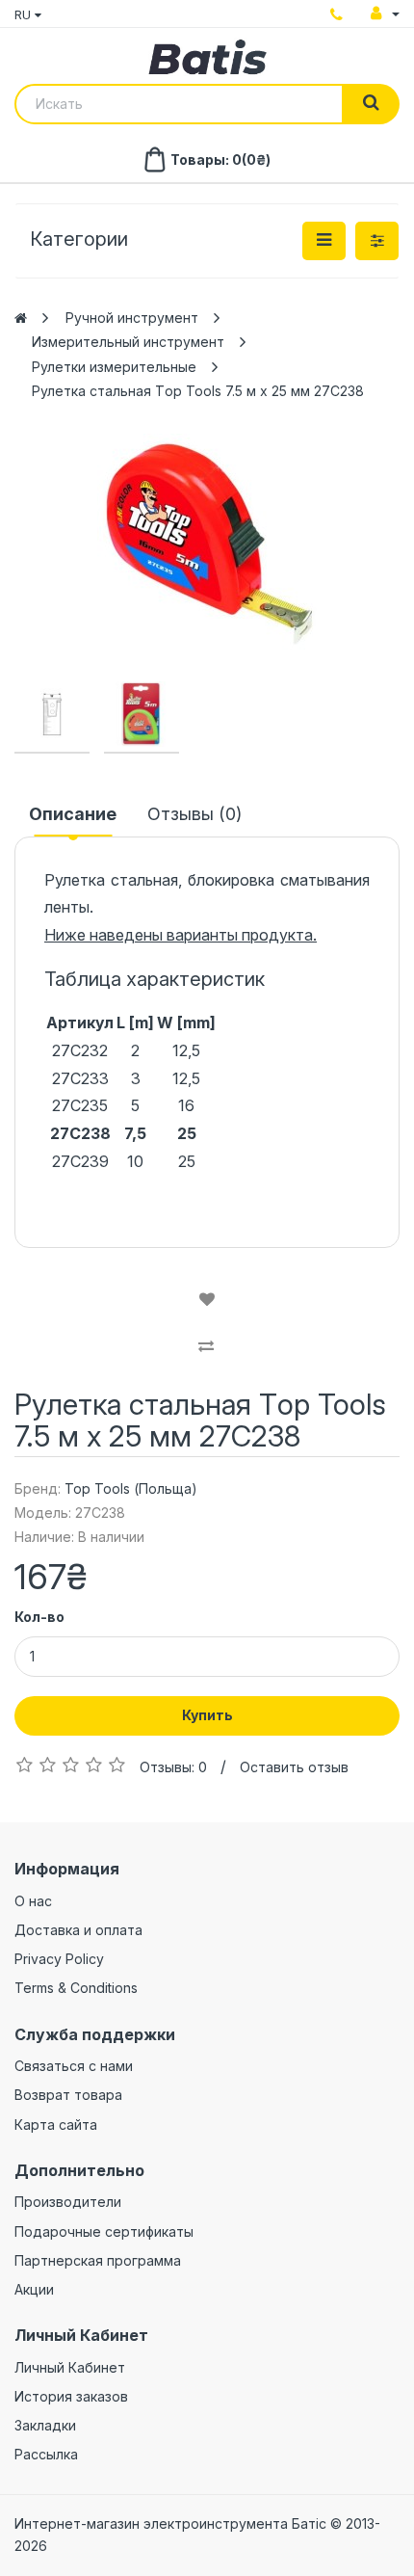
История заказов (71, 2396)
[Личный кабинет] (385, 13)
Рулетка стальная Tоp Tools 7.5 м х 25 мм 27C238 (198, 391)
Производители (68, 2202)
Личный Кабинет (70, 2367)
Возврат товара (68, 2095)
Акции (34, 2289)
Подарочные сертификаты (104, 2231)
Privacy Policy (59, 1959)
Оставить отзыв (294, 1767)
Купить (207, 1715)
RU (25, 14)
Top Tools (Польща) (131, 1488)
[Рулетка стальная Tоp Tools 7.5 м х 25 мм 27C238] (207, 544)
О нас (33, 1901)
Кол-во (39, 1617)
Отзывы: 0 (173, 1767)
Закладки (45, 2425)
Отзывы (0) (194, 814)
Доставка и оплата (78, 1930)
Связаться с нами (74, 2066)
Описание (73, 814)
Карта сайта (56, 2125)
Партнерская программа (98, 2260)
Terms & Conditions (76, 1988)
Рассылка (46, 2454)
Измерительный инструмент (128, 342)
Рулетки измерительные (114, 367)
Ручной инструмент (132, 318)
